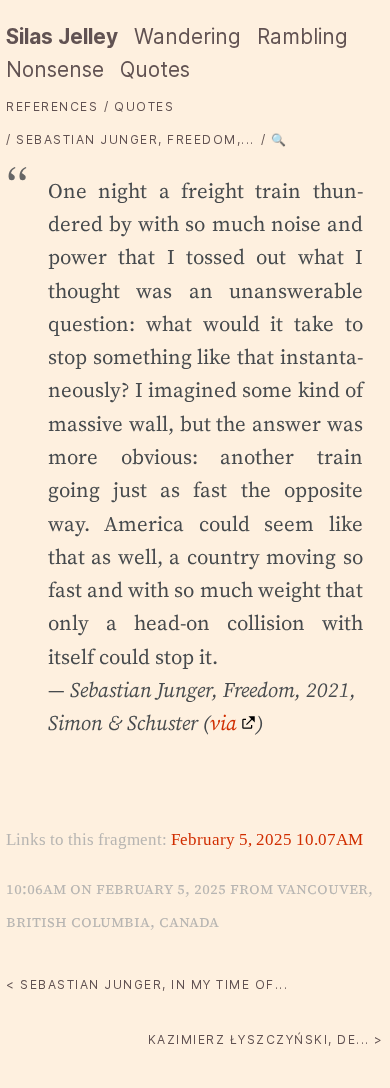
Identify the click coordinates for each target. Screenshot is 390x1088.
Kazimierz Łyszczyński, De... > (266, 1039)
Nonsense (55, 69)
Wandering (187, 36)
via (223, 722)
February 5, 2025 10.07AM (267, 839)
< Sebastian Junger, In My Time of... (147, 984)
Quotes (155, 69)
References (52, 106)
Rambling (302, 36)
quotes (144, 106)
